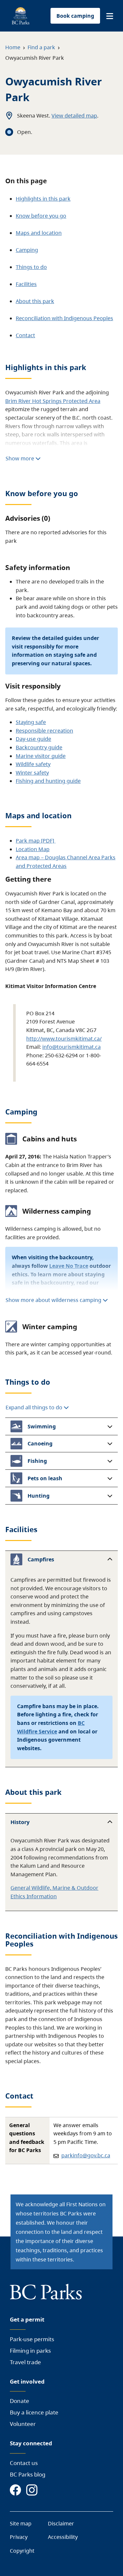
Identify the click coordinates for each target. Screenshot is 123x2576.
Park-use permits (32, 2339)
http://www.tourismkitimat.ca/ (64, 1039)
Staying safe (31, 722)
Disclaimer (61, 2523)
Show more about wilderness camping (53, 1300)
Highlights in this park (43, 199)
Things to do (31, 267)
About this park (35, 301)
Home (13, 47)
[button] (110, 16)
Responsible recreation (44, 731)
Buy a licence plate (34, 2412)
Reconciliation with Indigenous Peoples (64, 318)
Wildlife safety (33, 764)
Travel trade (25, 2362)
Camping (27, 250)
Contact (25, 335)
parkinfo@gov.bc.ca (86, 2155)
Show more (20, 458)
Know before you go (41, 216)
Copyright (22, 2551)
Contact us (24, 2463)
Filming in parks (30, 2351)
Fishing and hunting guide (48, 781)
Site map (21, 2523)
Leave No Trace (69, 1266)
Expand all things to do (35, 1407)
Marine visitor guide (41, 756)
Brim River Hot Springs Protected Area (53, 401)
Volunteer (23, 2424)
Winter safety (32, 773)
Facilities (26, 284)
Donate (20, 2401)
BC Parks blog (28, 2474)
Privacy (19, 2537)
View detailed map (74, 116)
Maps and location (39, 233)
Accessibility (63, 2537)
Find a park (41, 47)
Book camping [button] (75, 16)
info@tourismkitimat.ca (72, 1047)
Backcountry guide (39, 747)
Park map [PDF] (36, 841)
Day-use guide (33, 739)
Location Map (33, 849)
